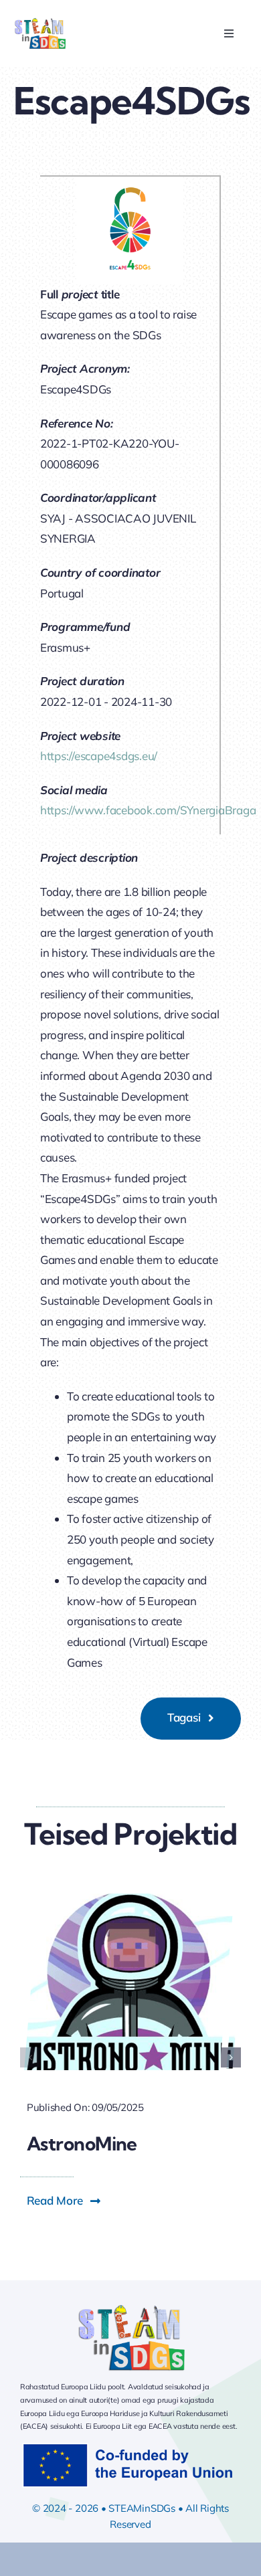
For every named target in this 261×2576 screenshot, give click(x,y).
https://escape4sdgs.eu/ (99, 756)
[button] (30, 2057)
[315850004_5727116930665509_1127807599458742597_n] (130, 1899)
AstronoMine (82, 2143)
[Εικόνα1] (40, 22)
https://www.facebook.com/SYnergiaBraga (148, 810)
